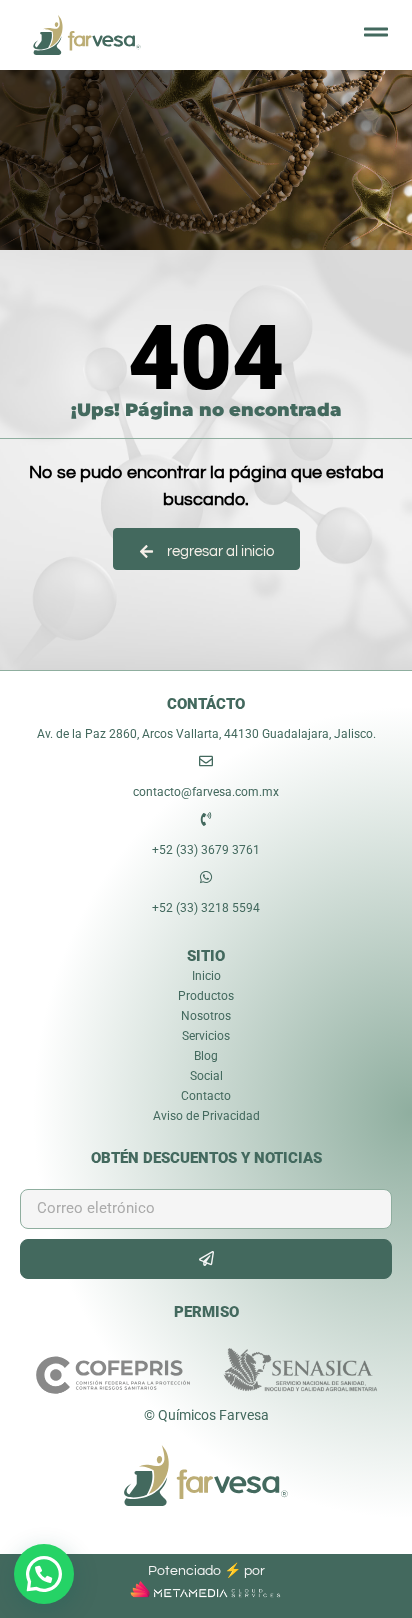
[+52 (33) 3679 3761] (206, 819)
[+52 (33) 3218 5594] (206, 877)
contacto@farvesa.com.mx (206, 792)
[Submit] (206, 1259)
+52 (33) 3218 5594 (206, 908)
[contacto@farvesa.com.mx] (206, 761)
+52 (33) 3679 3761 (206, 850)
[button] (44, 1574)
